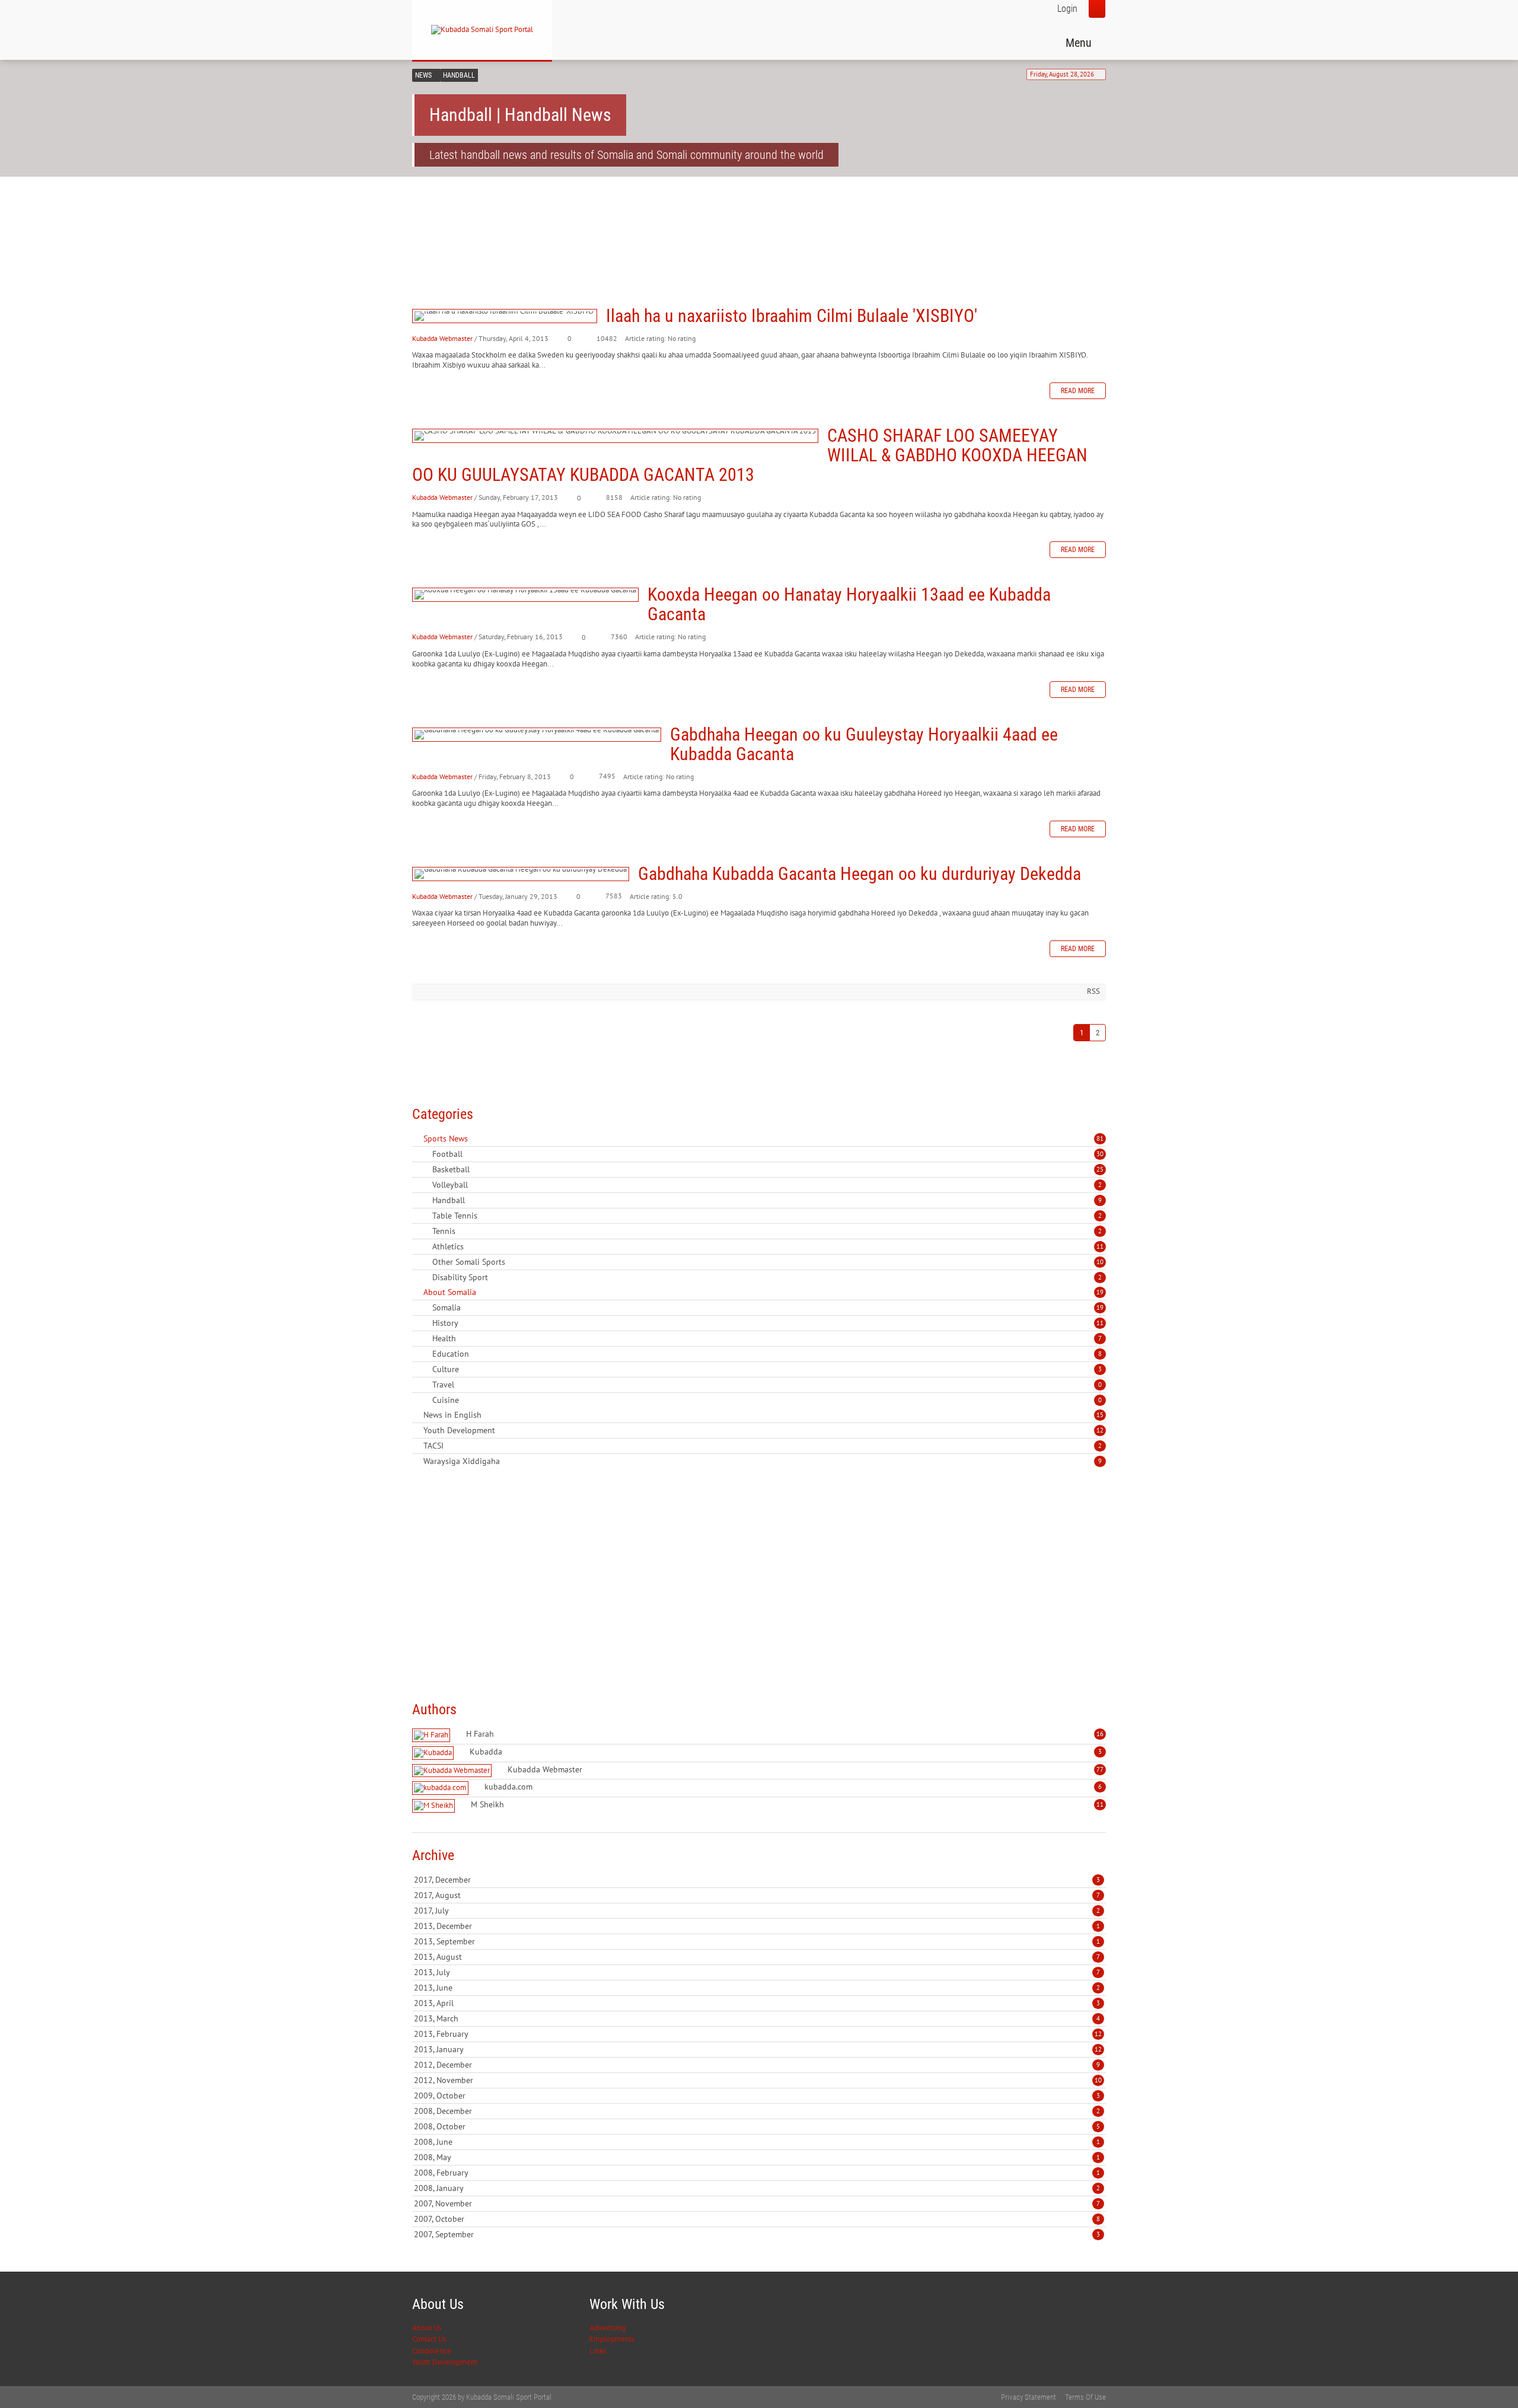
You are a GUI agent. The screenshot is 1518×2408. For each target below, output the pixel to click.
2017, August (757, 1895)
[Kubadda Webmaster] (453, 1771)
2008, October (757, 2126)
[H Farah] (433, 1735)
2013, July (757, 1972)
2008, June (757, 2142)
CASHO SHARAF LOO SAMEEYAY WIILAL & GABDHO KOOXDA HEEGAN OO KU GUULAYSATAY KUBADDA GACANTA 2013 (615, 436)
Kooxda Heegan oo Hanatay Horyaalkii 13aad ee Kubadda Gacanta (525, 595)
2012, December (757, 2065)
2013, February (758, 2034)
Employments (612, 2339)
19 (1100, 1292)
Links (598, 2351)
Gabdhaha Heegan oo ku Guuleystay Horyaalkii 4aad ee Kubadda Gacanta (537, 735)
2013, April (757, 2003)
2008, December (757, 2111)
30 (1100, 1154)
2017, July (757, 1911)
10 (1100, 1262)
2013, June (757, 1988)
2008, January (757, 2188)
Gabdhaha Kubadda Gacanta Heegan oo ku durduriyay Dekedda (521, 874)
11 (1100, 1246)
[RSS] (417, 1138)
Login (1067, 9)
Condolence (432, 2351)
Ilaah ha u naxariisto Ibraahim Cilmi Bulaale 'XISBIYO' (505, 316)
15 (1100, 1415)
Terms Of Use (1085, 2397)
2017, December (757, 1880)
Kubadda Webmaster (442, 338)
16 (1100, 1734)
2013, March (757, 2018)
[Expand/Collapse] (476, 1138)
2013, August (757, 1957)
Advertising (607, 2328)
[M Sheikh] (435, 1806)
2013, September (757, 1941)
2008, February (757, 2173)
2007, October (757, 2219)
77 (1100, 1769)
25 (1100, 1169)
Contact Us (429, 2339)
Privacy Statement (1029, 2397)
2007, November (757, 2203)
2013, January (758, 2049)
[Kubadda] (434, 1753)
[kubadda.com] (442, 1788)
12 (1100, 1430)
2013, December (757, 1926)
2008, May (757, 2157)
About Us (427, 2328)
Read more (1078, 391)
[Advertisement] (628, 221)
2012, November (758, 2080)
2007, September (757, 2234)
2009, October (757, 2096)
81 (1100, 1138)
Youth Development (445, 2362)
